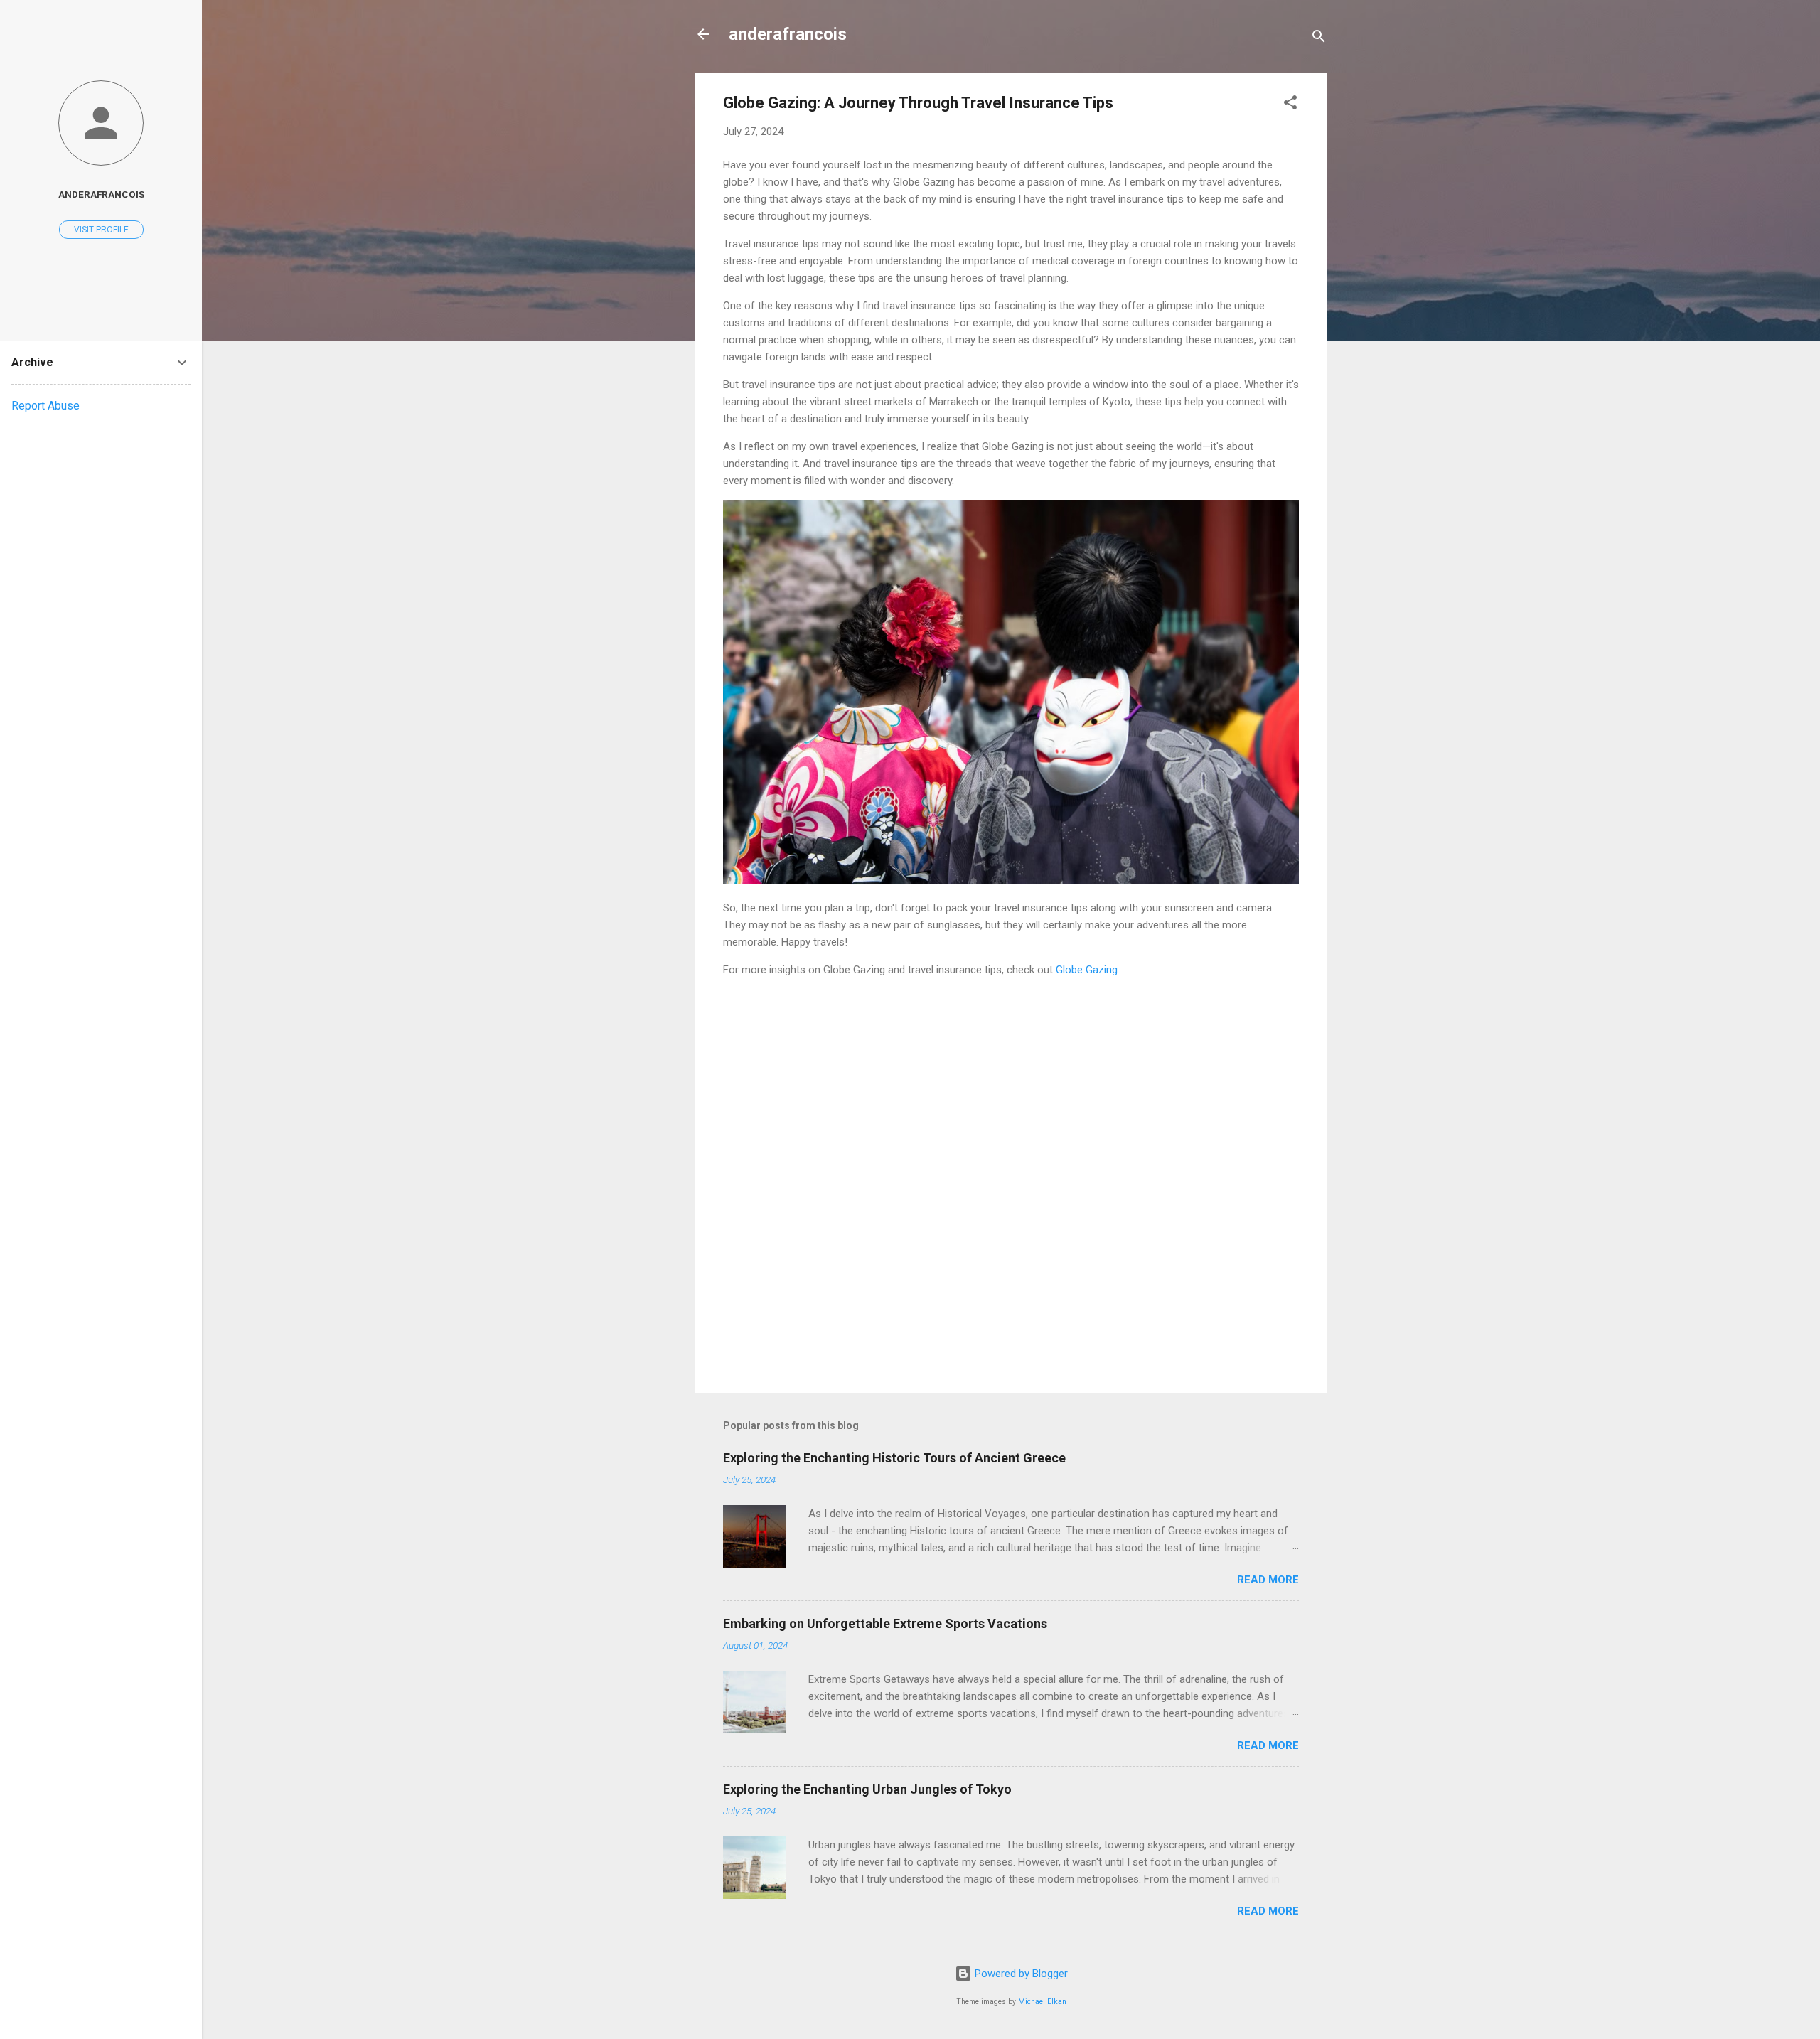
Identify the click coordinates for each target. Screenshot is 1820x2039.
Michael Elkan (1042, 2002)
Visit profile (101, 230)
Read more (1268, 1580)
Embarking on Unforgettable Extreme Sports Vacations (885, 1623)
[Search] (1319, 39)
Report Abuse (45, 406)
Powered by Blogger (1020, 1974)
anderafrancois (788, 34)
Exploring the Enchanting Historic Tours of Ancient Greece (894, 1458)
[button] (1290, 105)
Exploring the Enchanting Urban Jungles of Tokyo (867, 1789)
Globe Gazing (1087, 970)
